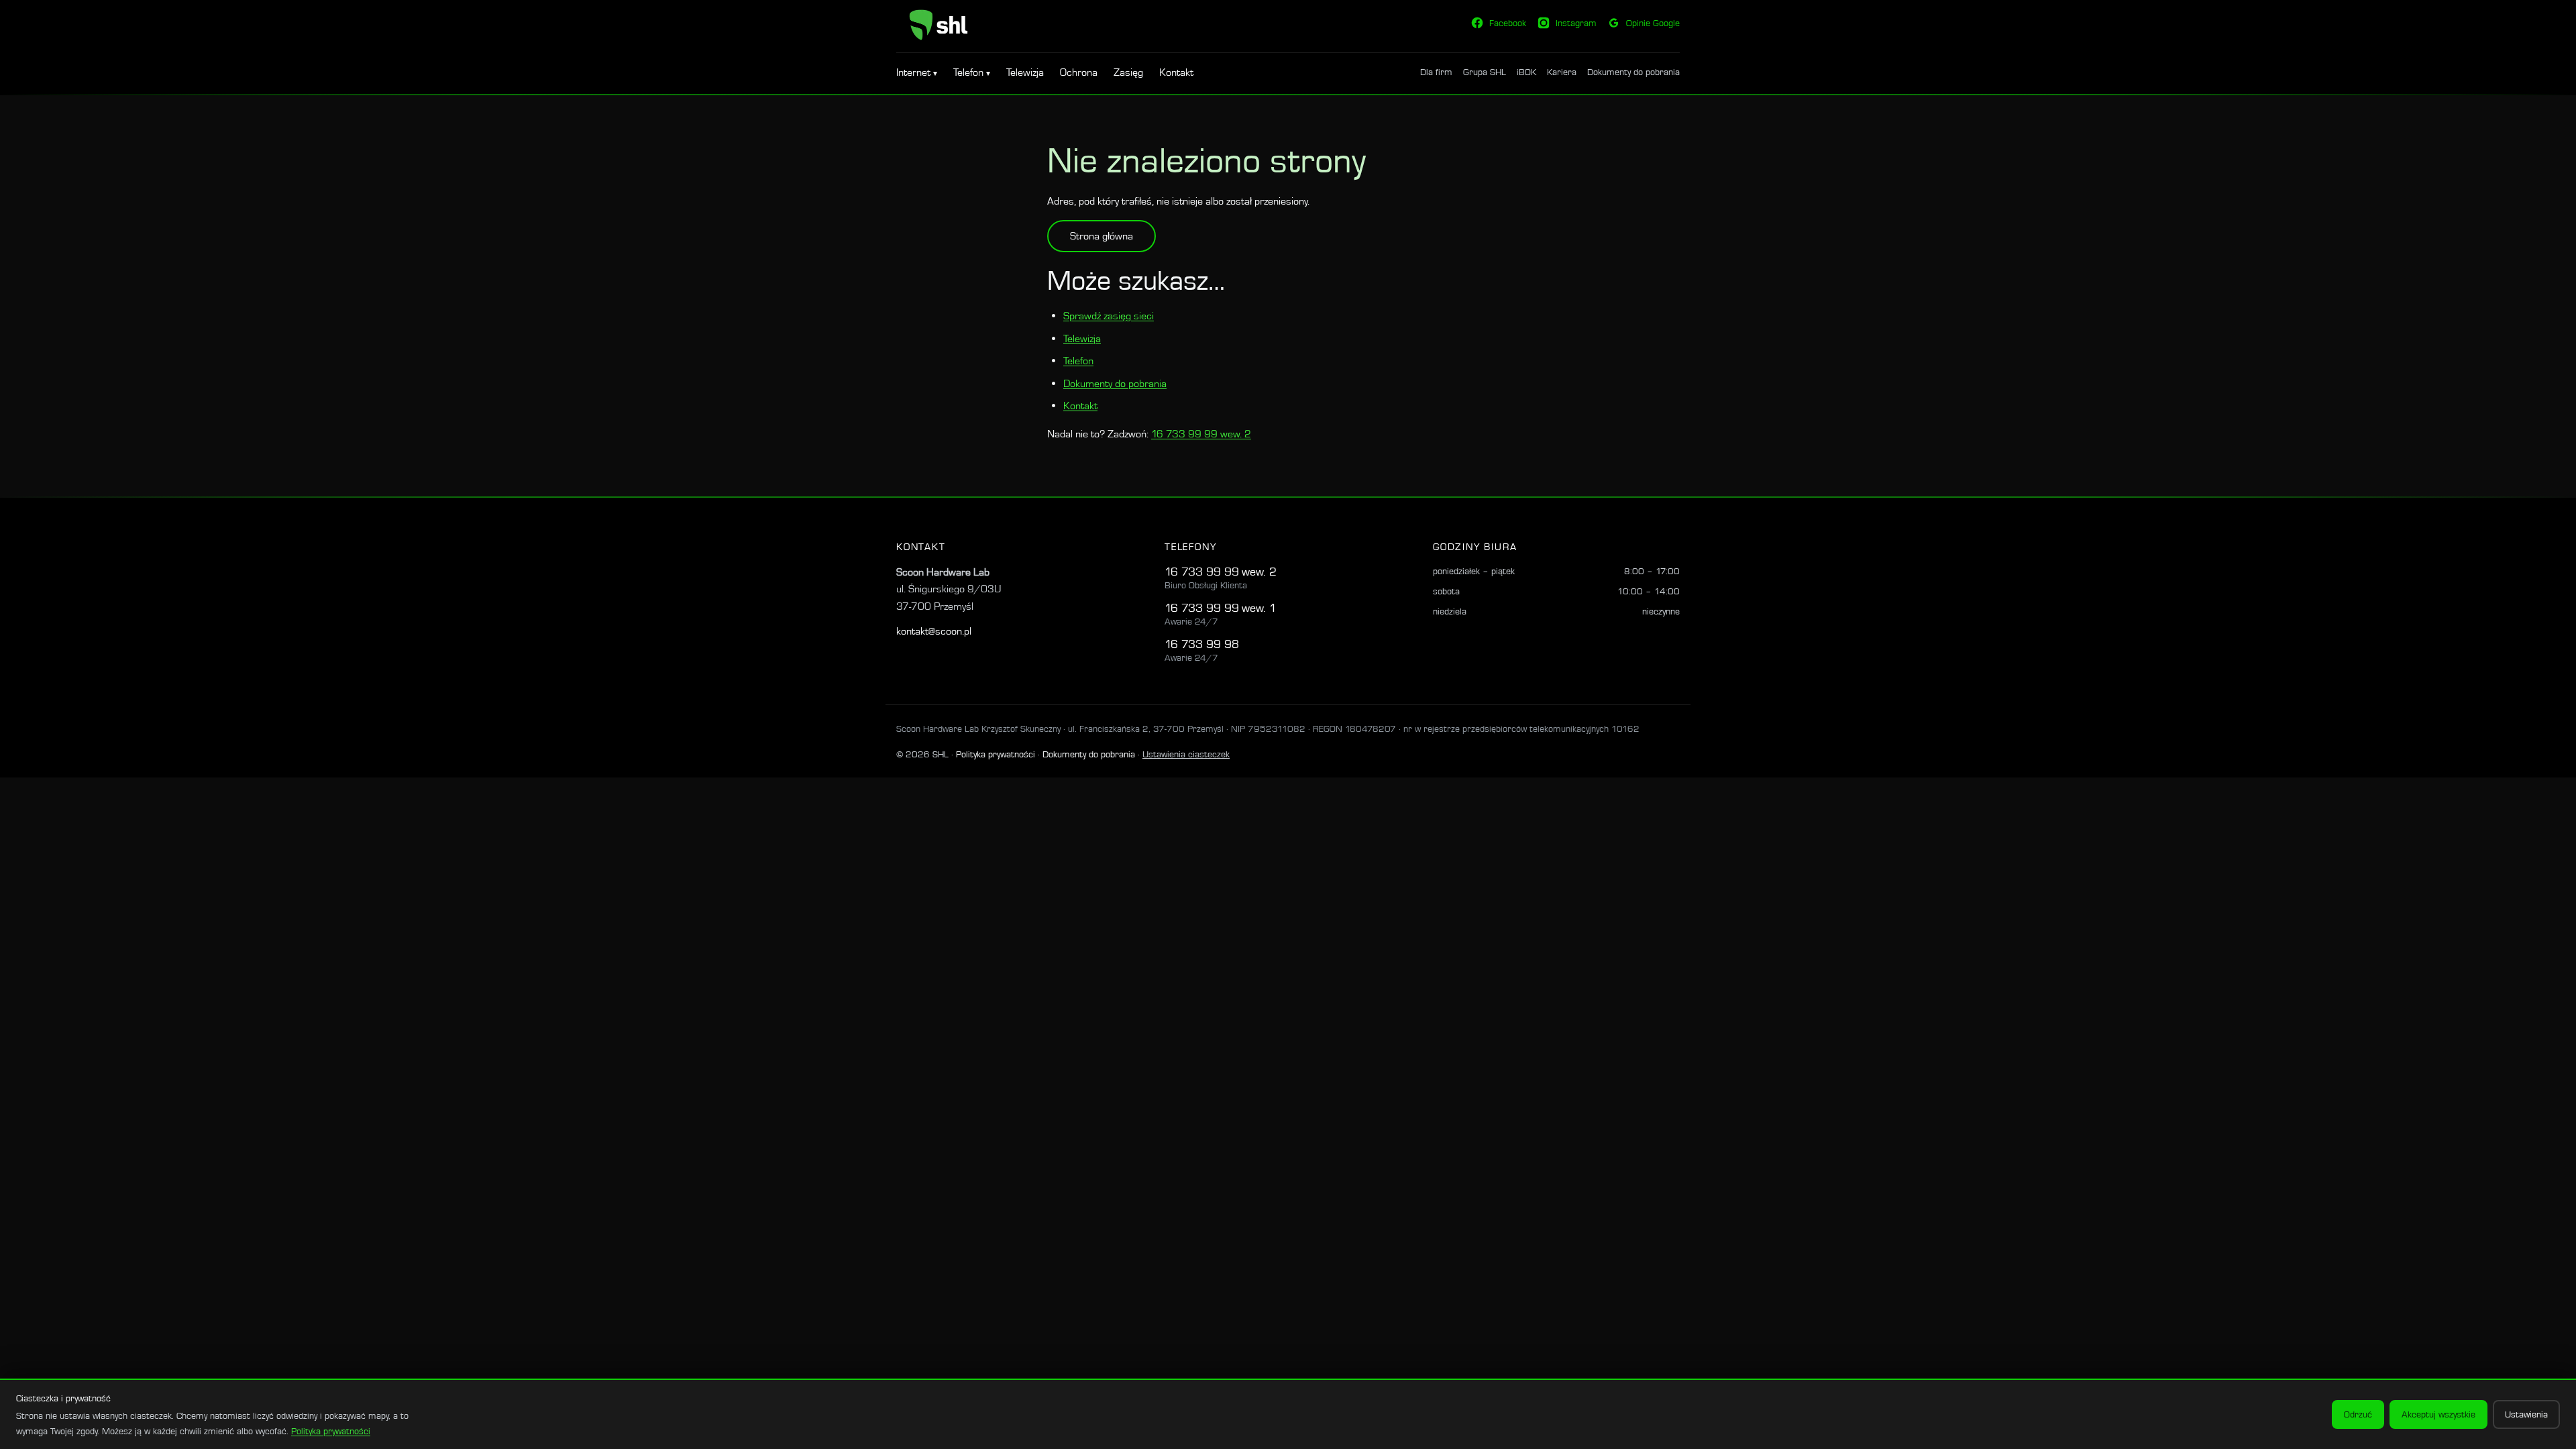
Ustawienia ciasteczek (1186, 754)
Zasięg (1128, 72)
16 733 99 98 (1202, 644)
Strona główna (1102, 236)
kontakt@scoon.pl (934, 631)
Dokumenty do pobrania (1633, 72)
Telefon (970, 72)
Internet (915, 72)
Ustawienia (2526, 1414)
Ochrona (1079, 72)
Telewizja (1025, 72)
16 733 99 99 (1202, 571)
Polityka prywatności (996, 754)
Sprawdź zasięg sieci (1109, 316)
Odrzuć (2358, 1414)
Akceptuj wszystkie (2438, 1414)
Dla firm (1436, 72)
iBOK (1526, 72)
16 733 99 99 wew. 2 (1201, 434)
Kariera (1562, 72)
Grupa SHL (1485, 72)
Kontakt (1176, 72)
